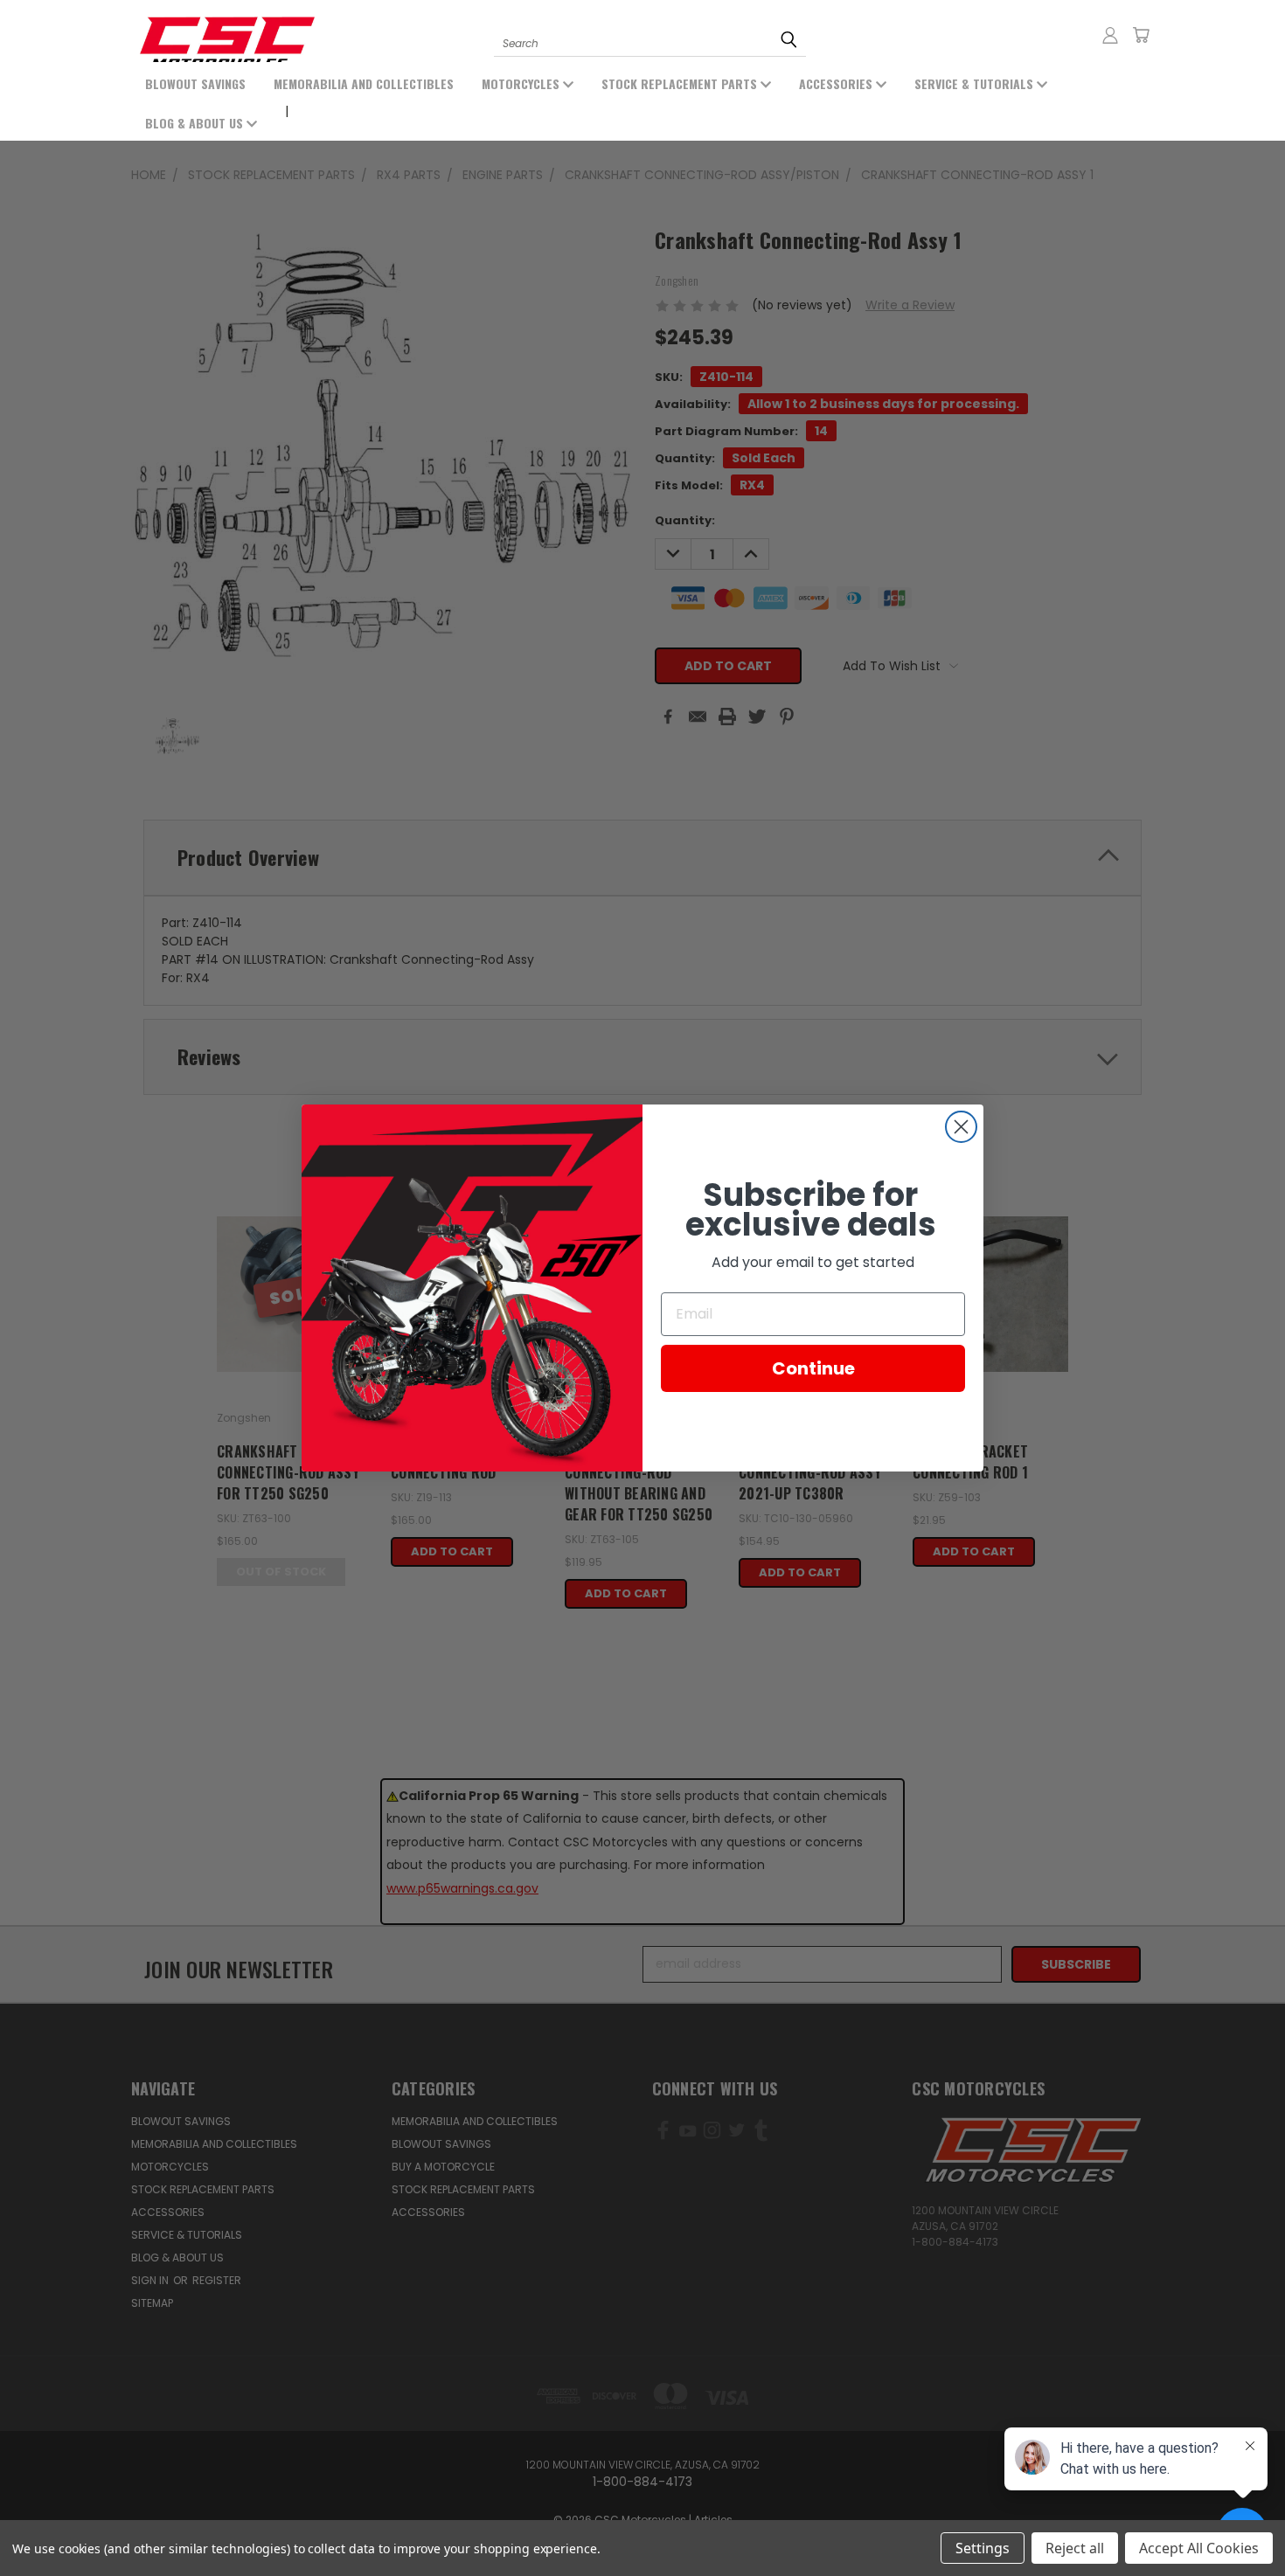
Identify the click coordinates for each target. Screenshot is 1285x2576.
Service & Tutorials (976, 83)
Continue (813, 1368)
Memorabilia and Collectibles (364, 83)
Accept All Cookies (1199, 2548)
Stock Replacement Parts (681, 83)
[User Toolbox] (1110, 35)
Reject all (1075, 2548)
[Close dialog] (961, 1127)
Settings (983, 2548)
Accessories (837, 83)
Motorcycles (522, 83)
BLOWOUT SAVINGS (195, 83)
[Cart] (1141, 35)
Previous (85, 2521)
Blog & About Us (196, 123)
